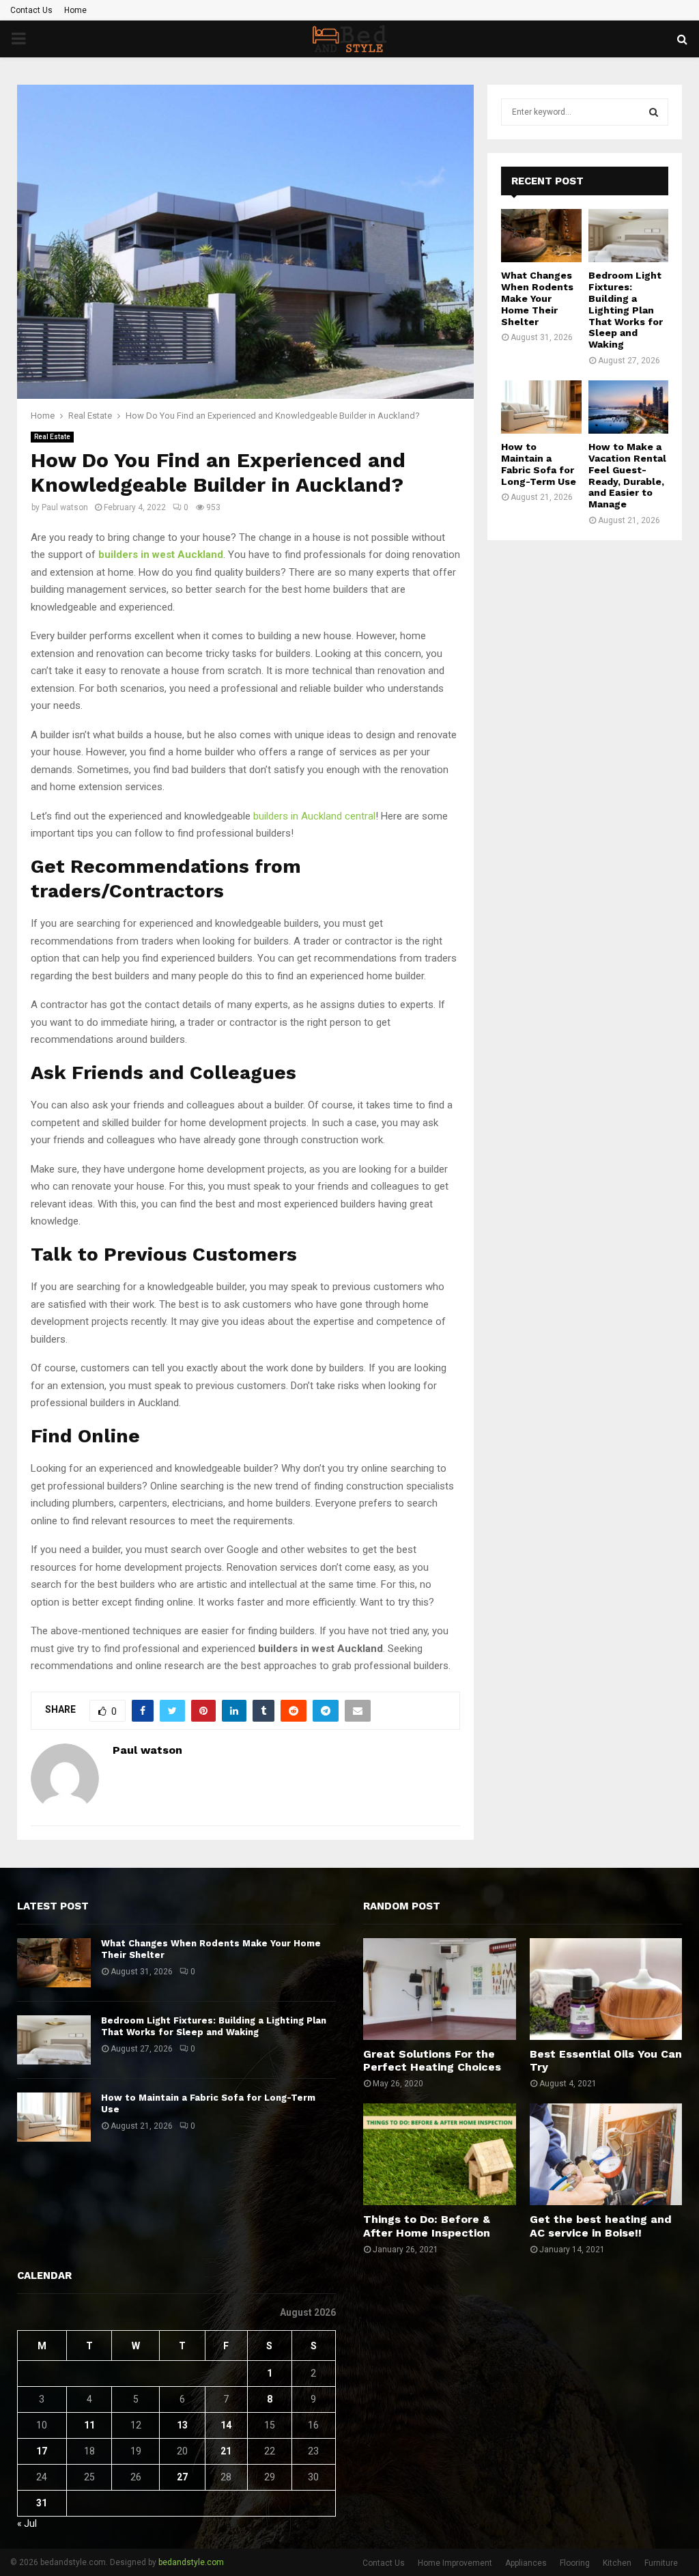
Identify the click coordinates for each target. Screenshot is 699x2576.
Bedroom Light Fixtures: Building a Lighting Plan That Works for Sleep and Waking (626, 310)
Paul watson (65, 507)
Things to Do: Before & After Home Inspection (427, 2226)
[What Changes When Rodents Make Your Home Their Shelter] (541, 236)
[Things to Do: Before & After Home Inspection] (440, 2154)
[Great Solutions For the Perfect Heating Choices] (440, 1989)
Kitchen (617, 2563)
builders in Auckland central (314, 816)
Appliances (526, 2563)
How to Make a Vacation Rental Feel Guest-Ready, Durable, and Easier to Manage (627, 475)
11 (89, 2425)
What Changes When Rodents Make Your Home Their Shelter (537, 298)
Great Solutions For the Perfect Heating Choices (432, 2060)
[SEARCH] (654, 112)
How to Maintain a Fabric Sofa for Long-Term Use (539, 464)
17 (42, 2451)
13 (182, 2425)
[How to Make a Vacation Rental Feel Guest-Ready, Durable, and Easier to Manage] (629, 407)
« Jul (27, 2523)
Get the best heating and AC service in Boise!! (601, 2226)
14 (226, 2425)
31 (42, 2503)
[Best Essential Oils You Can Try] (606, 1989)
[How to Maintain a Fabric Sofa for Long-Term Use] (541, 407)
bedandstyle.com (191, 2562)
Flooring (575, 2563)
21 (226, 2451)
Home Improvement (455, 2563)
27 (182, 2477)
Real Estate (52, 437)
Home (75, 10)
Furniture (661, 2563)
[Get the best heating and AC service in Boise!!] (606, 2154)
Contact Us (31, 10)
